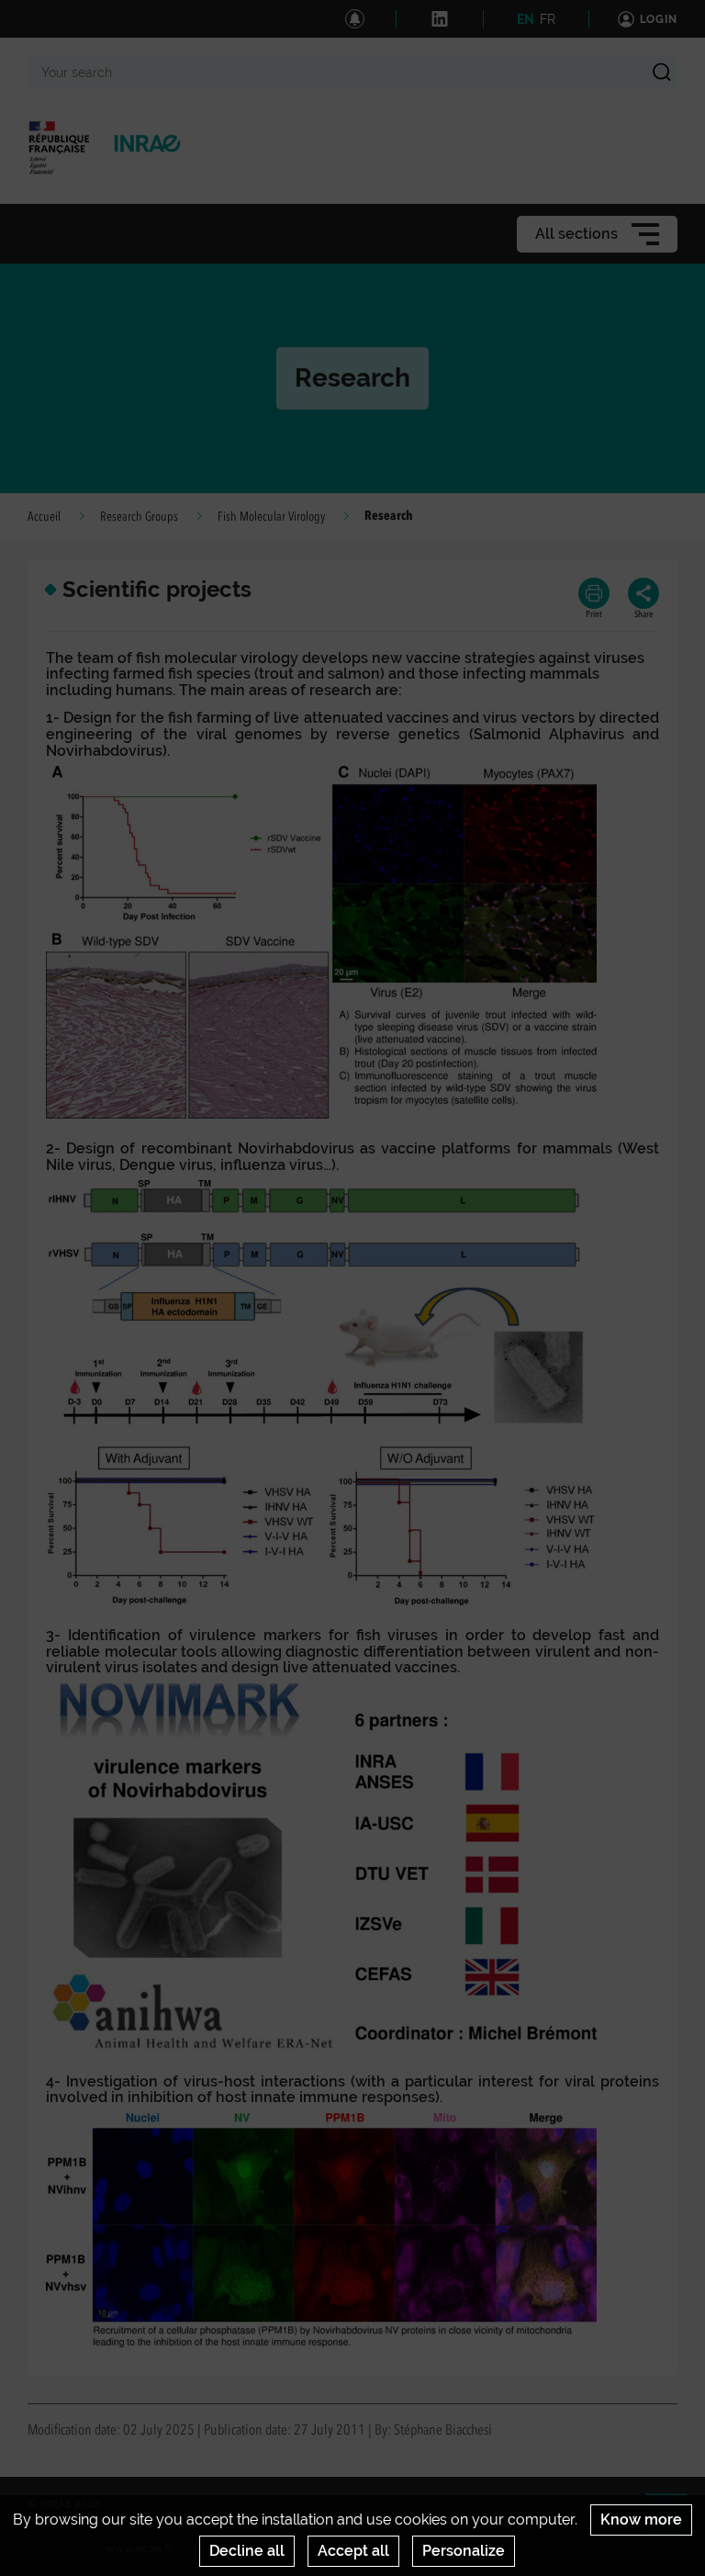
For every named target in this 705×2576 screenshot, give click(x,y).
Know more (641, 2520)
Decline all (247, 2551)
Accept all (353, 2551)
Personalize (464, 2551)
